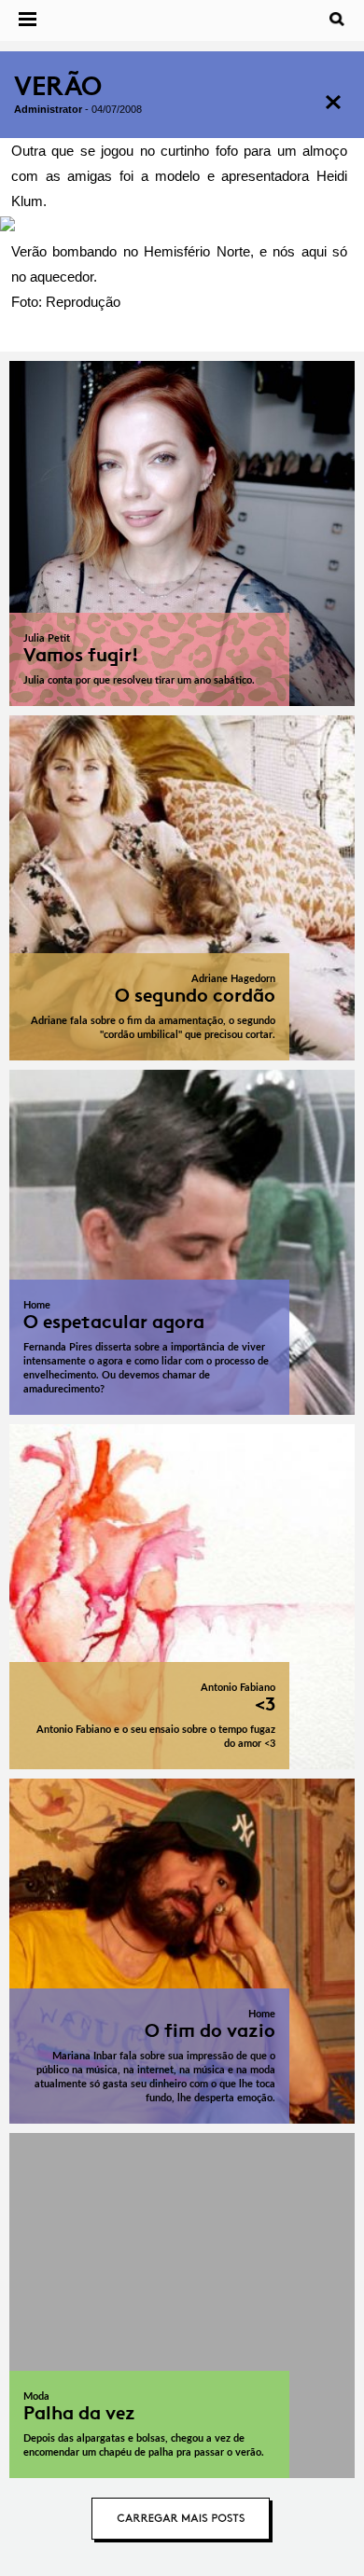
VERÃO (58, 86)
